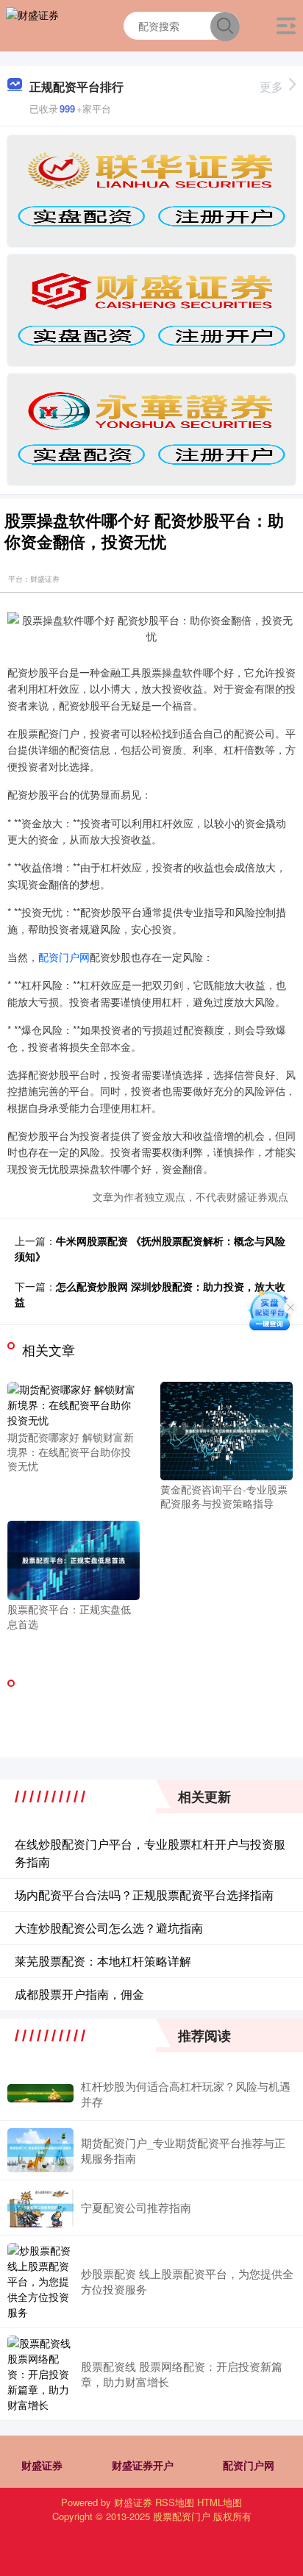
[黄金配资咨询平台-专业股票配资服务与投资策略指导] (227, 1430)
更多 (271, 86)
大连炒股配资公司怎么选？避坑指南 (109, 1928)
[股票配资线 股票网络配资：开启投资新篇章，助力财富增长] (40, 2374)
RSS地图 (175, 2502)
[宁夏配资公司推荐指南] (40, 2208)
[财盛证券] (32, 24)
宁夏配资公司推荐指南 (136, 2207)
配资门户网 (64, 957)
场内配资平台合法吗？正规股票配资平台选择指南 (144, 1895)
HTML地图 (220, 2502)
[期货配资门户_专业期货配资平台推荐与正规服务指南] (40, 2150)
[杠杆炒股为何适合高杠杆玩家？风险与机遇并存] (40, 2093)
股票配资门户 (182, 2516)
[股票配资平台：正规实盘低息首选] (74, 1559)
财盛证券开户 (143, 2465)
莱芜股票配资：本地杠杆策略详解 (103, 1961)
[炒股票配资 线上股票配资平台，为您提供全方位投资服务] (40, 2281)
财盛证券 (42, 2465)
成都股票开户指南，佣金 (79, 1994)
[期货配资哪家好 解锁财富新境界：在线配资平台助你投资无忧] (74, 1403)
